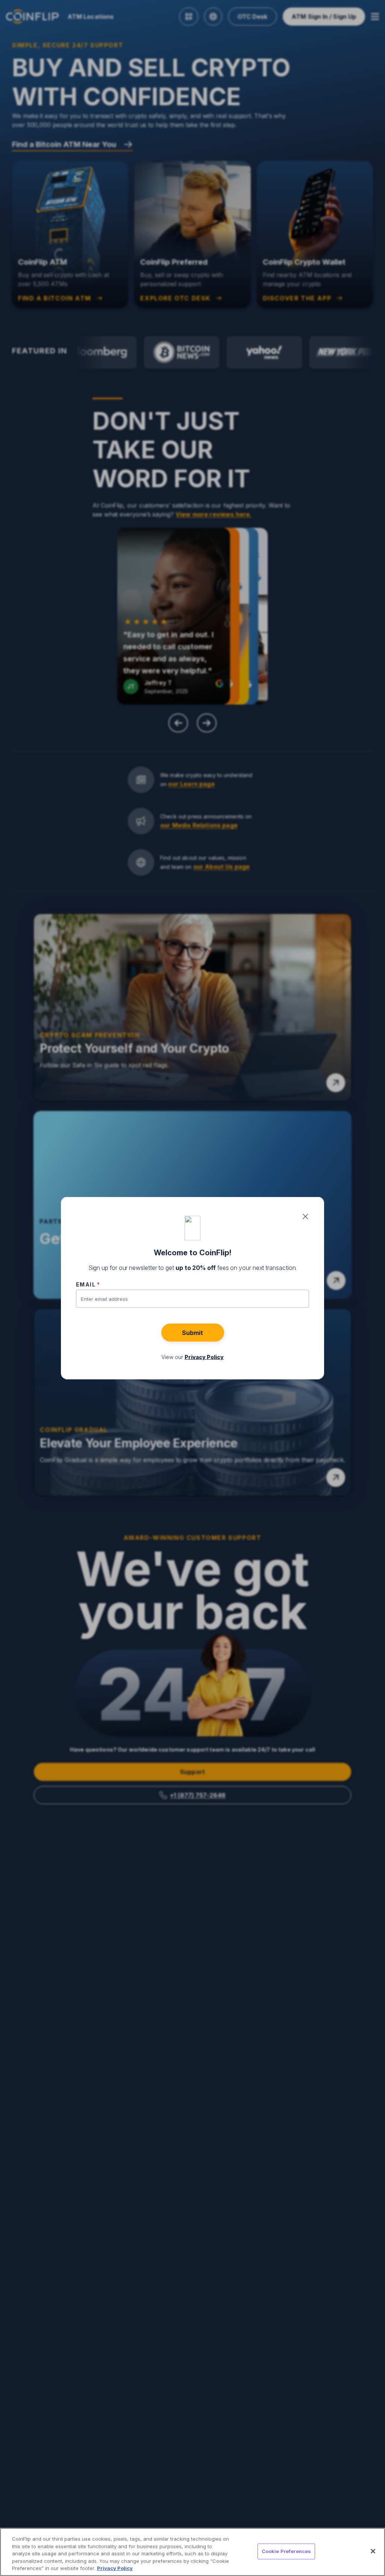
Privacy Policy (115, 2568)
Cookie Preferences (286, 2551)
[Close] (373, 2551)
